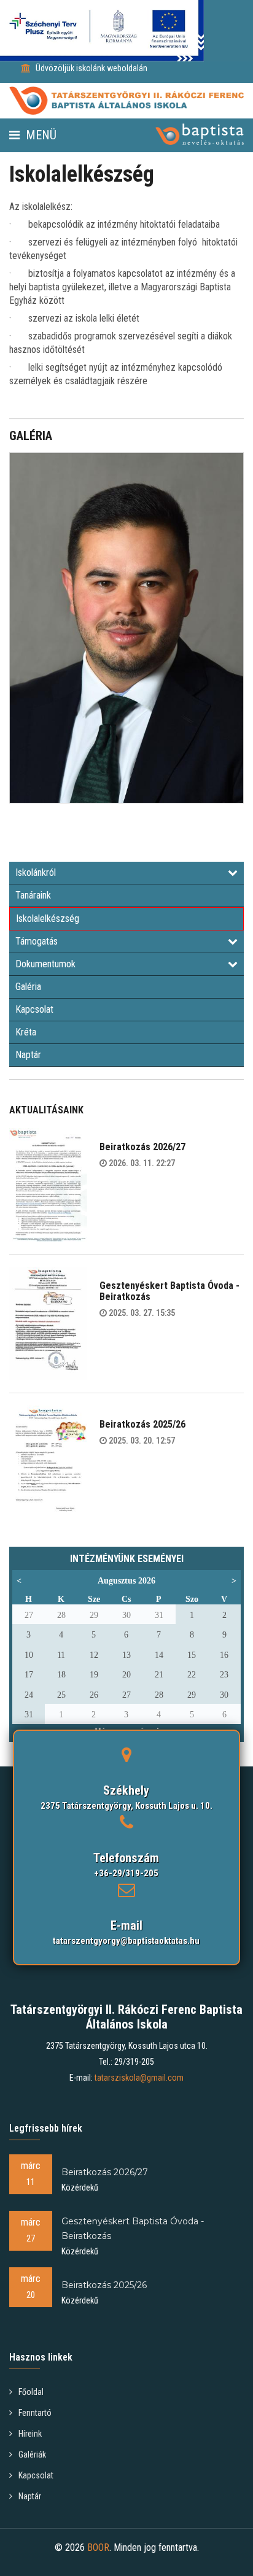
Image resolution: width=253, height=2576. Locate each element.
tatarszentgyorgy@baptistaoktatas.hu (126, 1941)
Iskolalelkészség (48, 919)
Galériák (32, 2454)
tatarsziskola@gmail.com (139, 2078)
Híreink (30, 2434)
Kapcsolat (34, 1009)
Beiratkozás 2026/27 (142, 1147)
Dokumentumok (45, 964)
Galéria (28, 987)
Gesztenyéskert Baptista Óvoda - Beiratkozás (169, 1291)
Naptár (28, 1055)
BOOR (98, 2547)
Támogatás (37, 941)
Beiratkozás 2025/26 (142, 1424)
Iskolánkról (36, 872)
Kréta (26, 1032)
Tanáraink (33, 895)
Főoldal (31, 2392)
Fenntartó (35, 2413)
